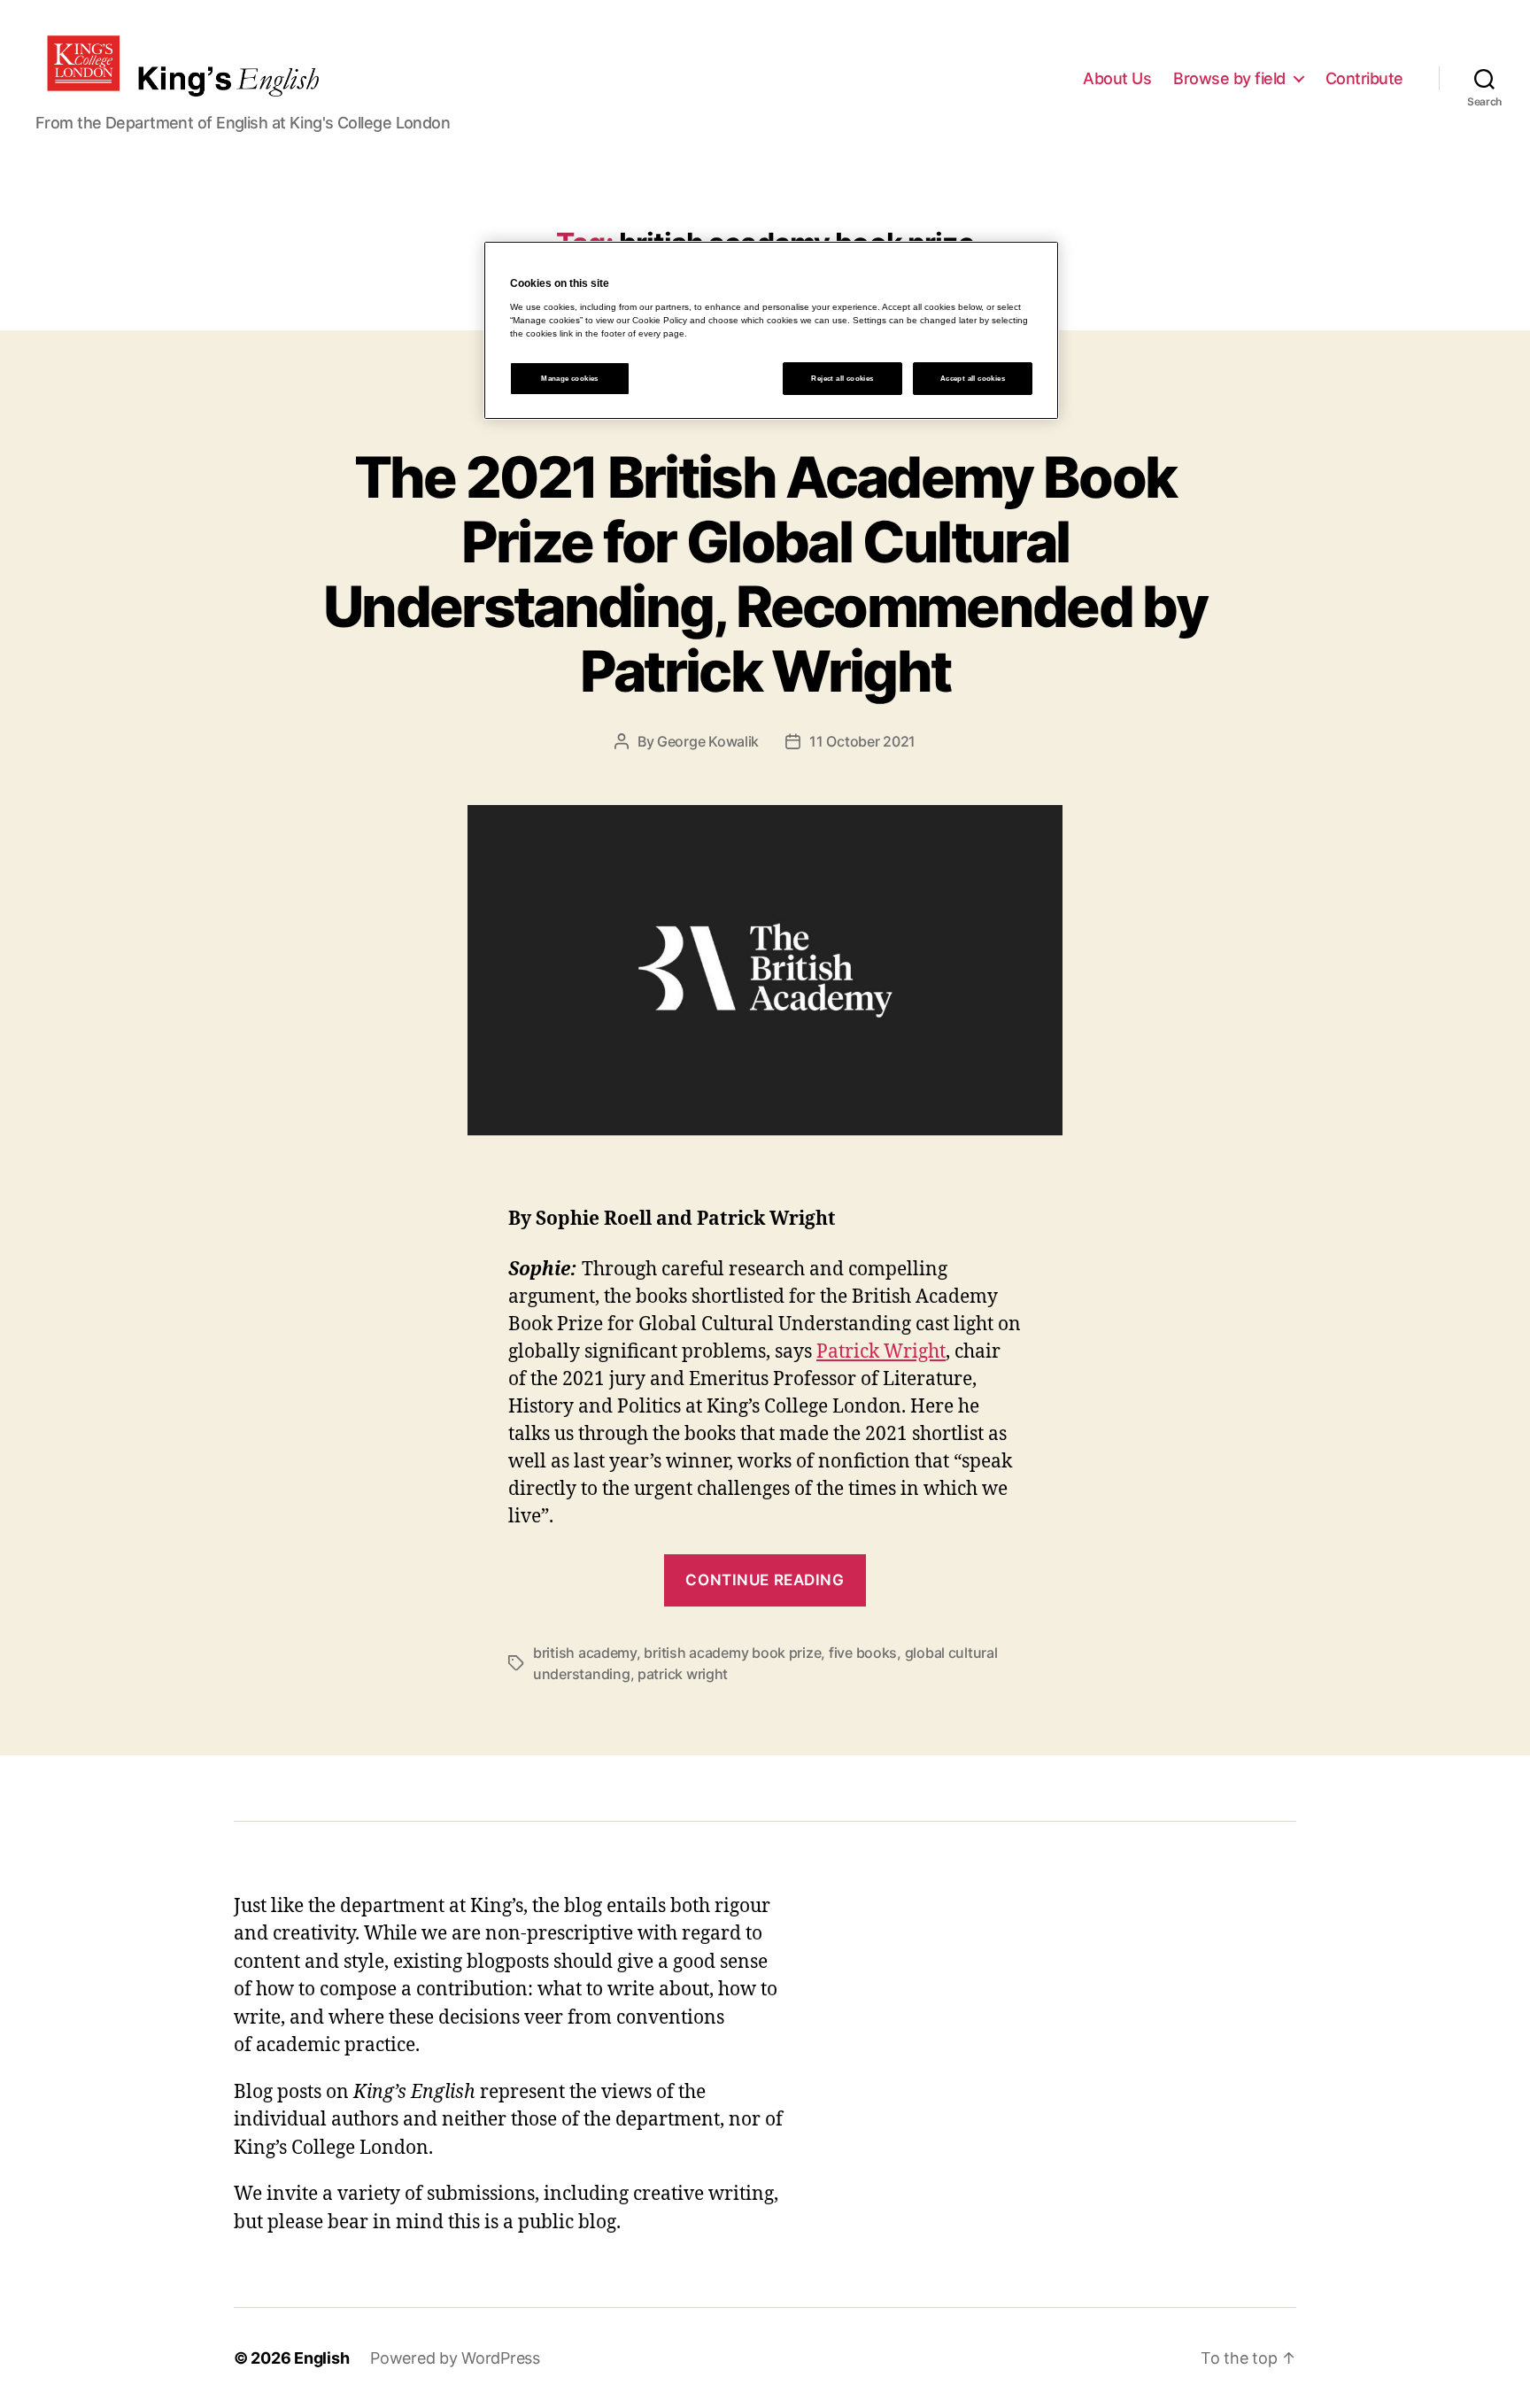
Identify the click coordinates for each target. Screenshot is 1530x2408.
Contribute (1364, 78)
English (321, 2358)
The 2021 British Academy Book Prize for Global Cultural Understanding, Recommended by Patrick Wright (765, 574)
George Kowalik (708, 741)
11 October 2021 (862, 741)
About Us (1117, 78)
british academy (585, 1653)
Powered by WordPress (455, 2358)
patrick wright (683, 1674)
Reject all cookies (842, 379)
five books (863, 1653)
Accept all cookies (973, 379)
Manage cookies (570, 379)
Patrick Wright (881, 1352)
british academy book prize (732, 1653)
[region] (771, 330)
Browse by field (1229, 78)
